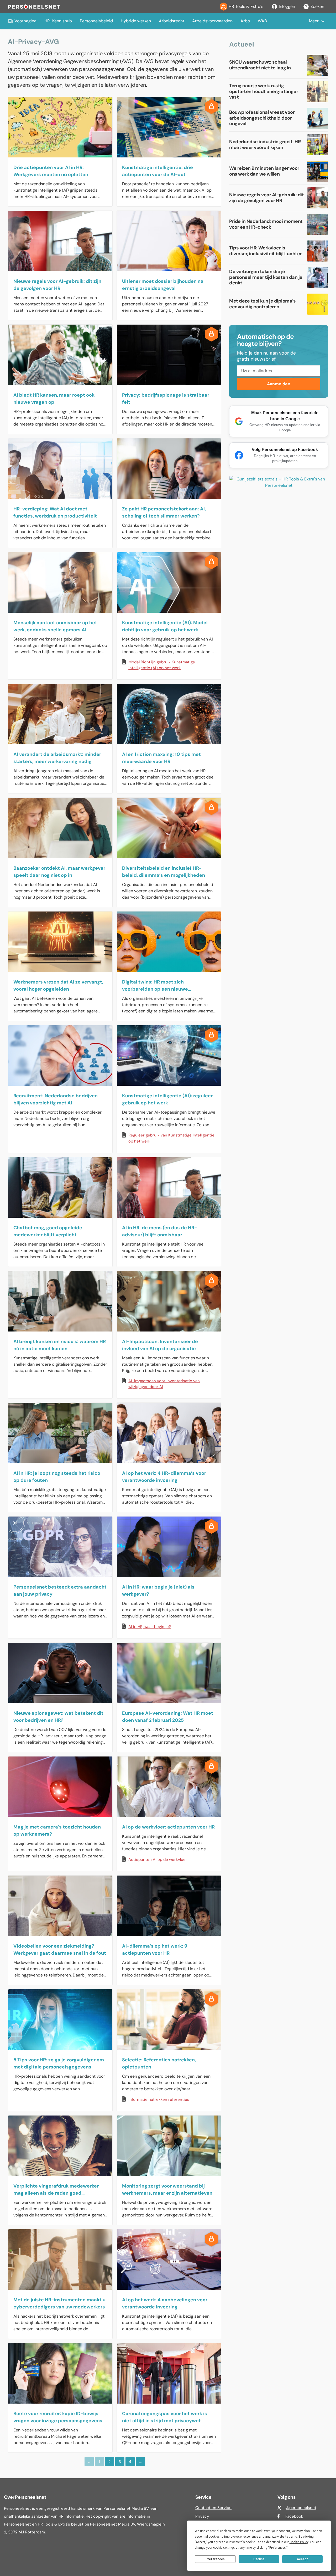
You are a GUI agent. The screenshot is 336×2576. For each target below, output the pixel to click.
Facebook (294, 2516)
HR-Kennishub (58, 21)
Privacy (202, 2516)
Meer (314, 21)
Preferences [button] (278, 2548)
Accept (302, 2559)
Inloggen (287, 6)
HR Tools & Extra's (246, 6)
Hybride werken (136, 21)
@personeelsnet (301, 2508)
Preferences (215, 2559)
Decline (259, 2559)
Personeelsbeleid (96, 21)
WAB (262, 21)
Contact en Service (213, 2508)
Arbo (245, 21)
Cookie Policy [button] (299, 2542)
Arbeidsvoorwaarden (212, 21)
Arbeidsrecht (172, 21)
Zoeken (317, 6)
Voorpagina (25, 21)
